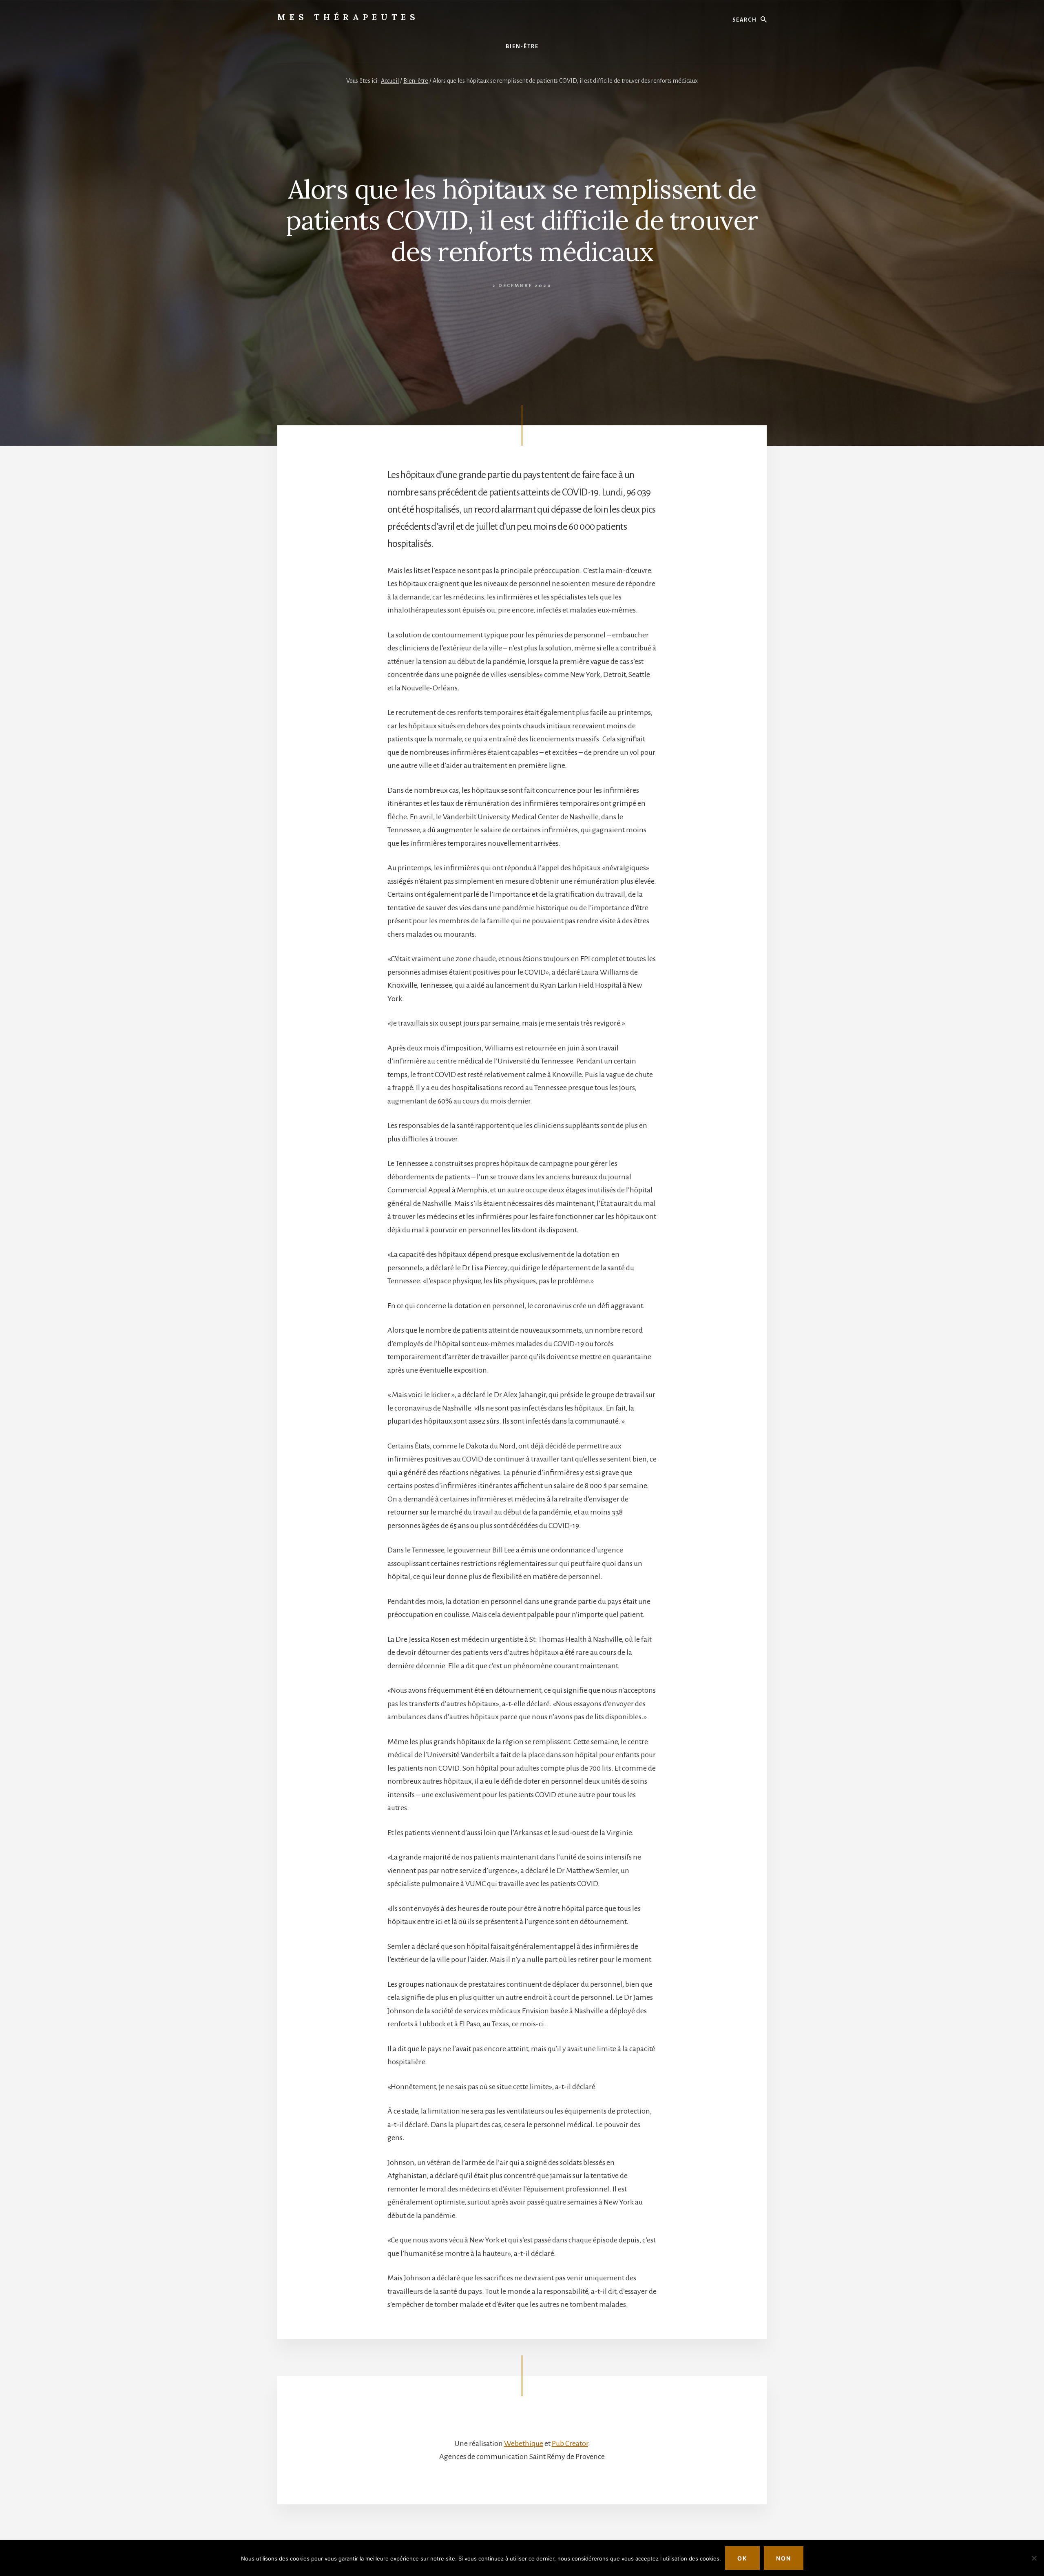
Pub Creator (570, 2443)
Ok (742, 2558)
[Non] (1034, 2558)
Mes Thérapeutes (348, 17)
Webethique (524, 2443)
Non (784, 2558)
